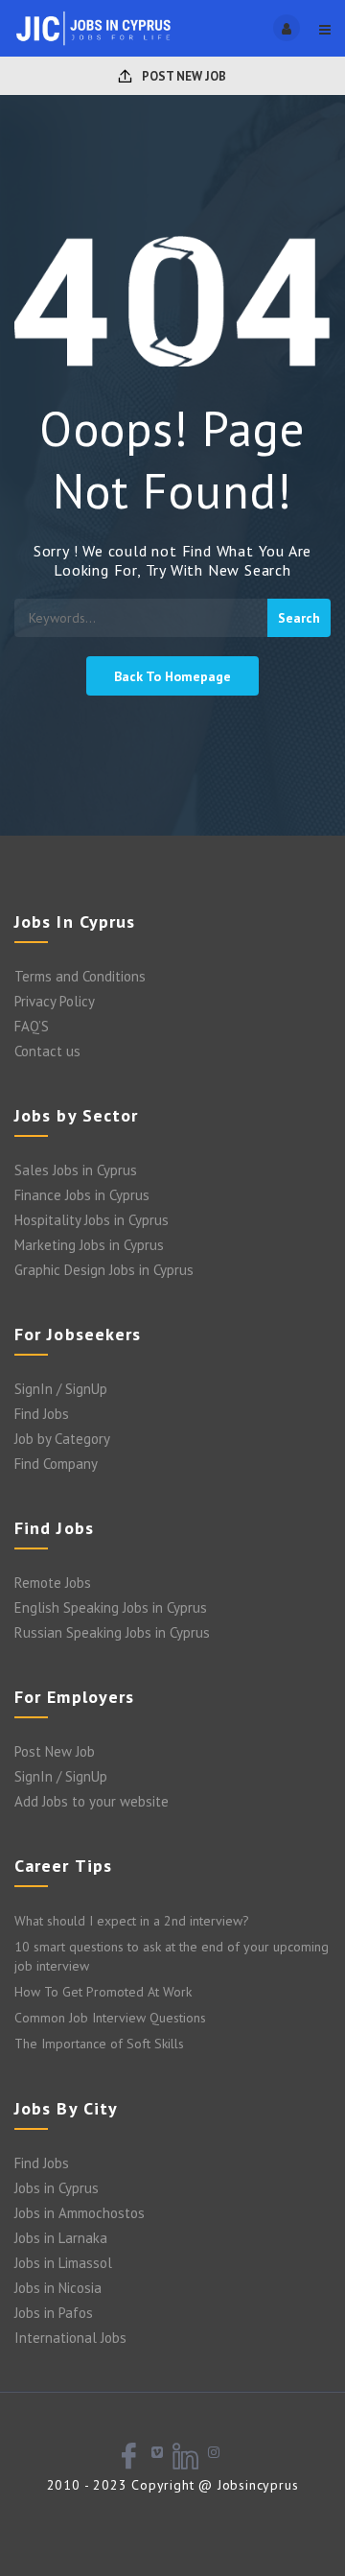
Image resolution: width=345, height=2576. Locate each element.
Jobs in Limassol (63, 2263)
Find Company (56, 1464)
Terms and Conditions (80, 976)
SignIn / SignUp (61, 1389)
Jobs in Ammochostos (80, 2213)
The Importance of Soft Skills (99, 2044)
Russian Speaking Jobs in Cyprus (112, 1632)
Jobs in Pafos (54, 2313)
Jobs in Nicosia (58, 2288)
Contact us (47, 1051)
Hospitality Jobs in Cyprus (92, 1220)
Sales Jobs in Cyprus (76, 1170)
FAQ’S (32, 1026)
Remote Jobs (53, 1583)
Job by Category (62, 1439)
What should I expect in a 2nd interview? (132, 1921)
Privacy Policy (55, 1001)
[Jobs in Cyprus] (93, 28)
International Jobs (70, 2338)
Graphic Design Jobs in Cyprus (104, 1270)
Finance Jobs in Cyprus (82, 1195)
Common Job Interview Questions (110, 2018)
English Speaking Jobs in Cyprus (111, 1607)
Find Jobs (42, 1414)
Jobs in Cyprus (57, 2188)
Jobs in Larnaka (61, 2238)
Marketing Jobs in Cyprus (89, 1245)
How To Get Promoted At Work (103, 1992)
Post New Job (183, 76)
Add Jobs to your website (92, 1801)
